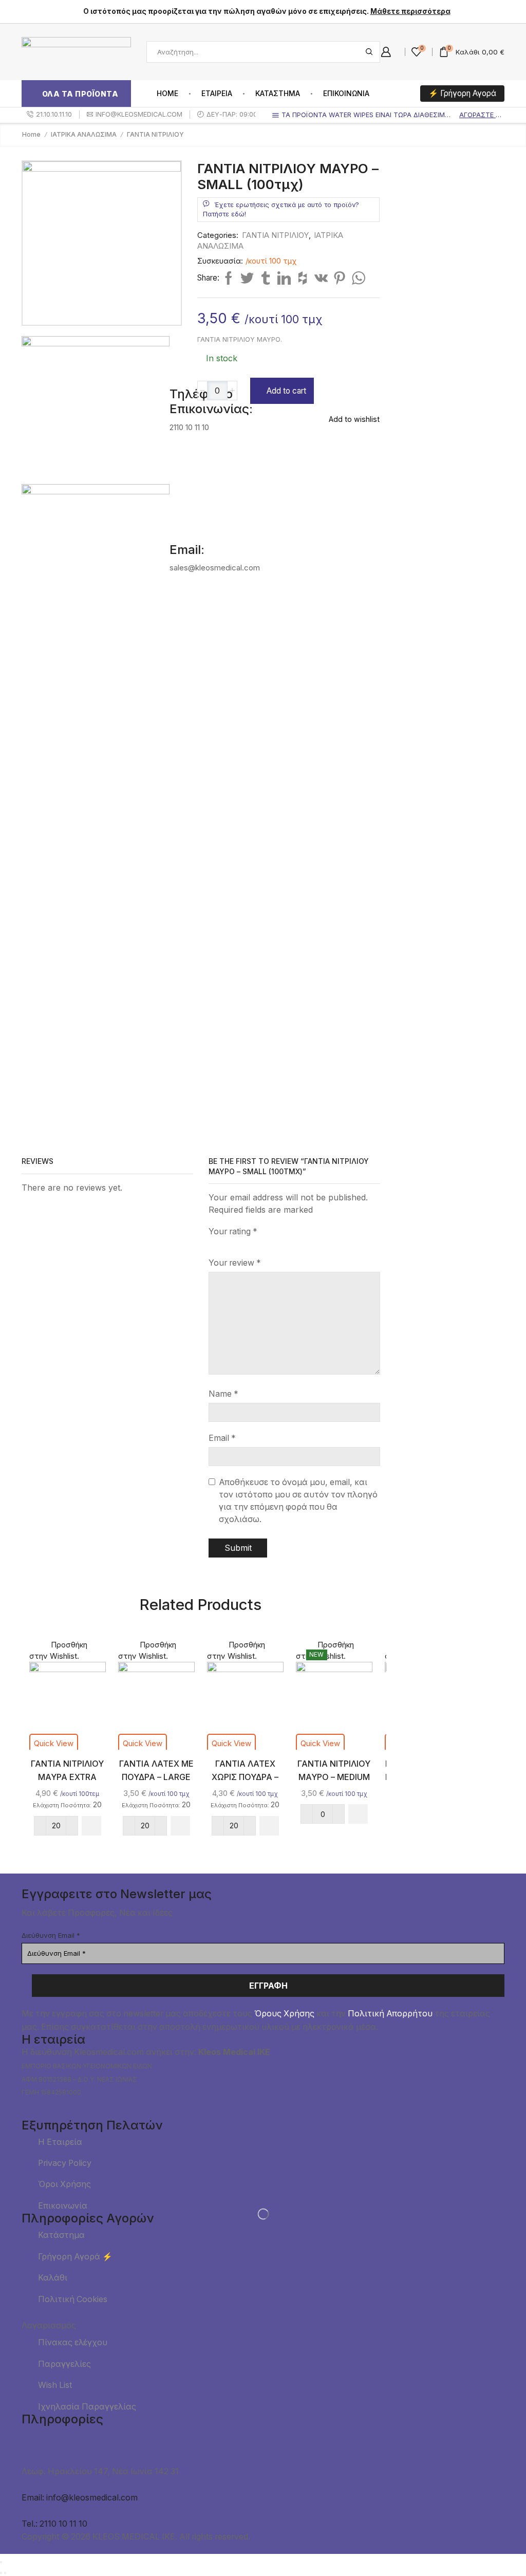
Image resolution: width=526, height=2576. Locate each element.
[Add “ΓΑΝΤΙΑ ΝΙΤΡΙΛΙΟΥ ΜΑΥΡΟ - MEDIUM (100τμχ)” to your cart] (358, 1814)
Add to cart (286, 391)
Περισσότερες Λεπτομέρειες (450, 456)
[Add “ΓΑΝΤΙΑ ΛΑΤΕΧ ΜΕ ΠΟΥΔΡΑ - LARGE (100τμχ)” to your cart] (180, 1826)
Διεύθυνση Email (51, 1935)
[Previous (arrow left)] (1, 2573)
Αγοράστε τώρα (481, 115)
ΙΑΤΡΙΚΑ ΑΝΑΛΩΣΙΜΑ (84, 134)
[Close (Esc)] (1, 2562)
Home (167, 93)
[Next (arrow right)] (5, 2573)
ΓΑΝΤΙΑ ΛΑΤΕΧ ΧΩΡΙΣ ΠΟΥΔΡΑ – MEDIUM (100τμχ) (245, 1777)
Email (222, 1438)
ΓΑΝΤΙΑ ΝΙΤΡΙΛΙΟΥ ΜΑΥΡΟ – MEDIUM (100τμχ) (334, 1777)
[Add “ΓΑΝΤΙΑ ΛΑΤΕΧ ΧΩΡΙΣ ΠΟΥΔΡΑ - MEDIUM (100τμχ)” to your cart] (269, 1826)
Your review (235, 1263)
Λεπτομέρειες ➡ (435, 262)
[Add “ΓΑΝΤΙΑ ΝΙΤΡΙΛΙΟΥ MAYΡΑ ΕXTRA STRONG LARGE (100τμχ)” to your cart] (91, 1826)
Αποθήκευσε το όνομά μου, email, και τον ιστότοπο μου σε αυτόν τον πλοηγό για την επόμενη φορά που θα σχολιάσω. (298, 1501)
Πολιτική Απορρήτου (390, 2014)
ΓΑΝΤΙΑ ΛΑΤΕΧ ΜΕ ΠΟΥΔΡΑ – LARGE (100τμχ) (156, 1777)
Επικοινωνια (346, 93)
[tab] (263, 12)
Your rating (233, 1231)
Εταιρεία (217, 93)
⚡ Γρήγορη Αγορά (462, 93)
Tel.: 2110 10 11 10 (54, 2524)
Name (223, 1394)
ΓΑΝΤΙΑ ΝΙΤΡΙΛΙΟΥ (155, 134)
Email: (187, 550)
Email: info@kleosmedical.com (80, 2498)
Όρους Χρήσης (284, 2014)
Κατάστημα (278, 93)
